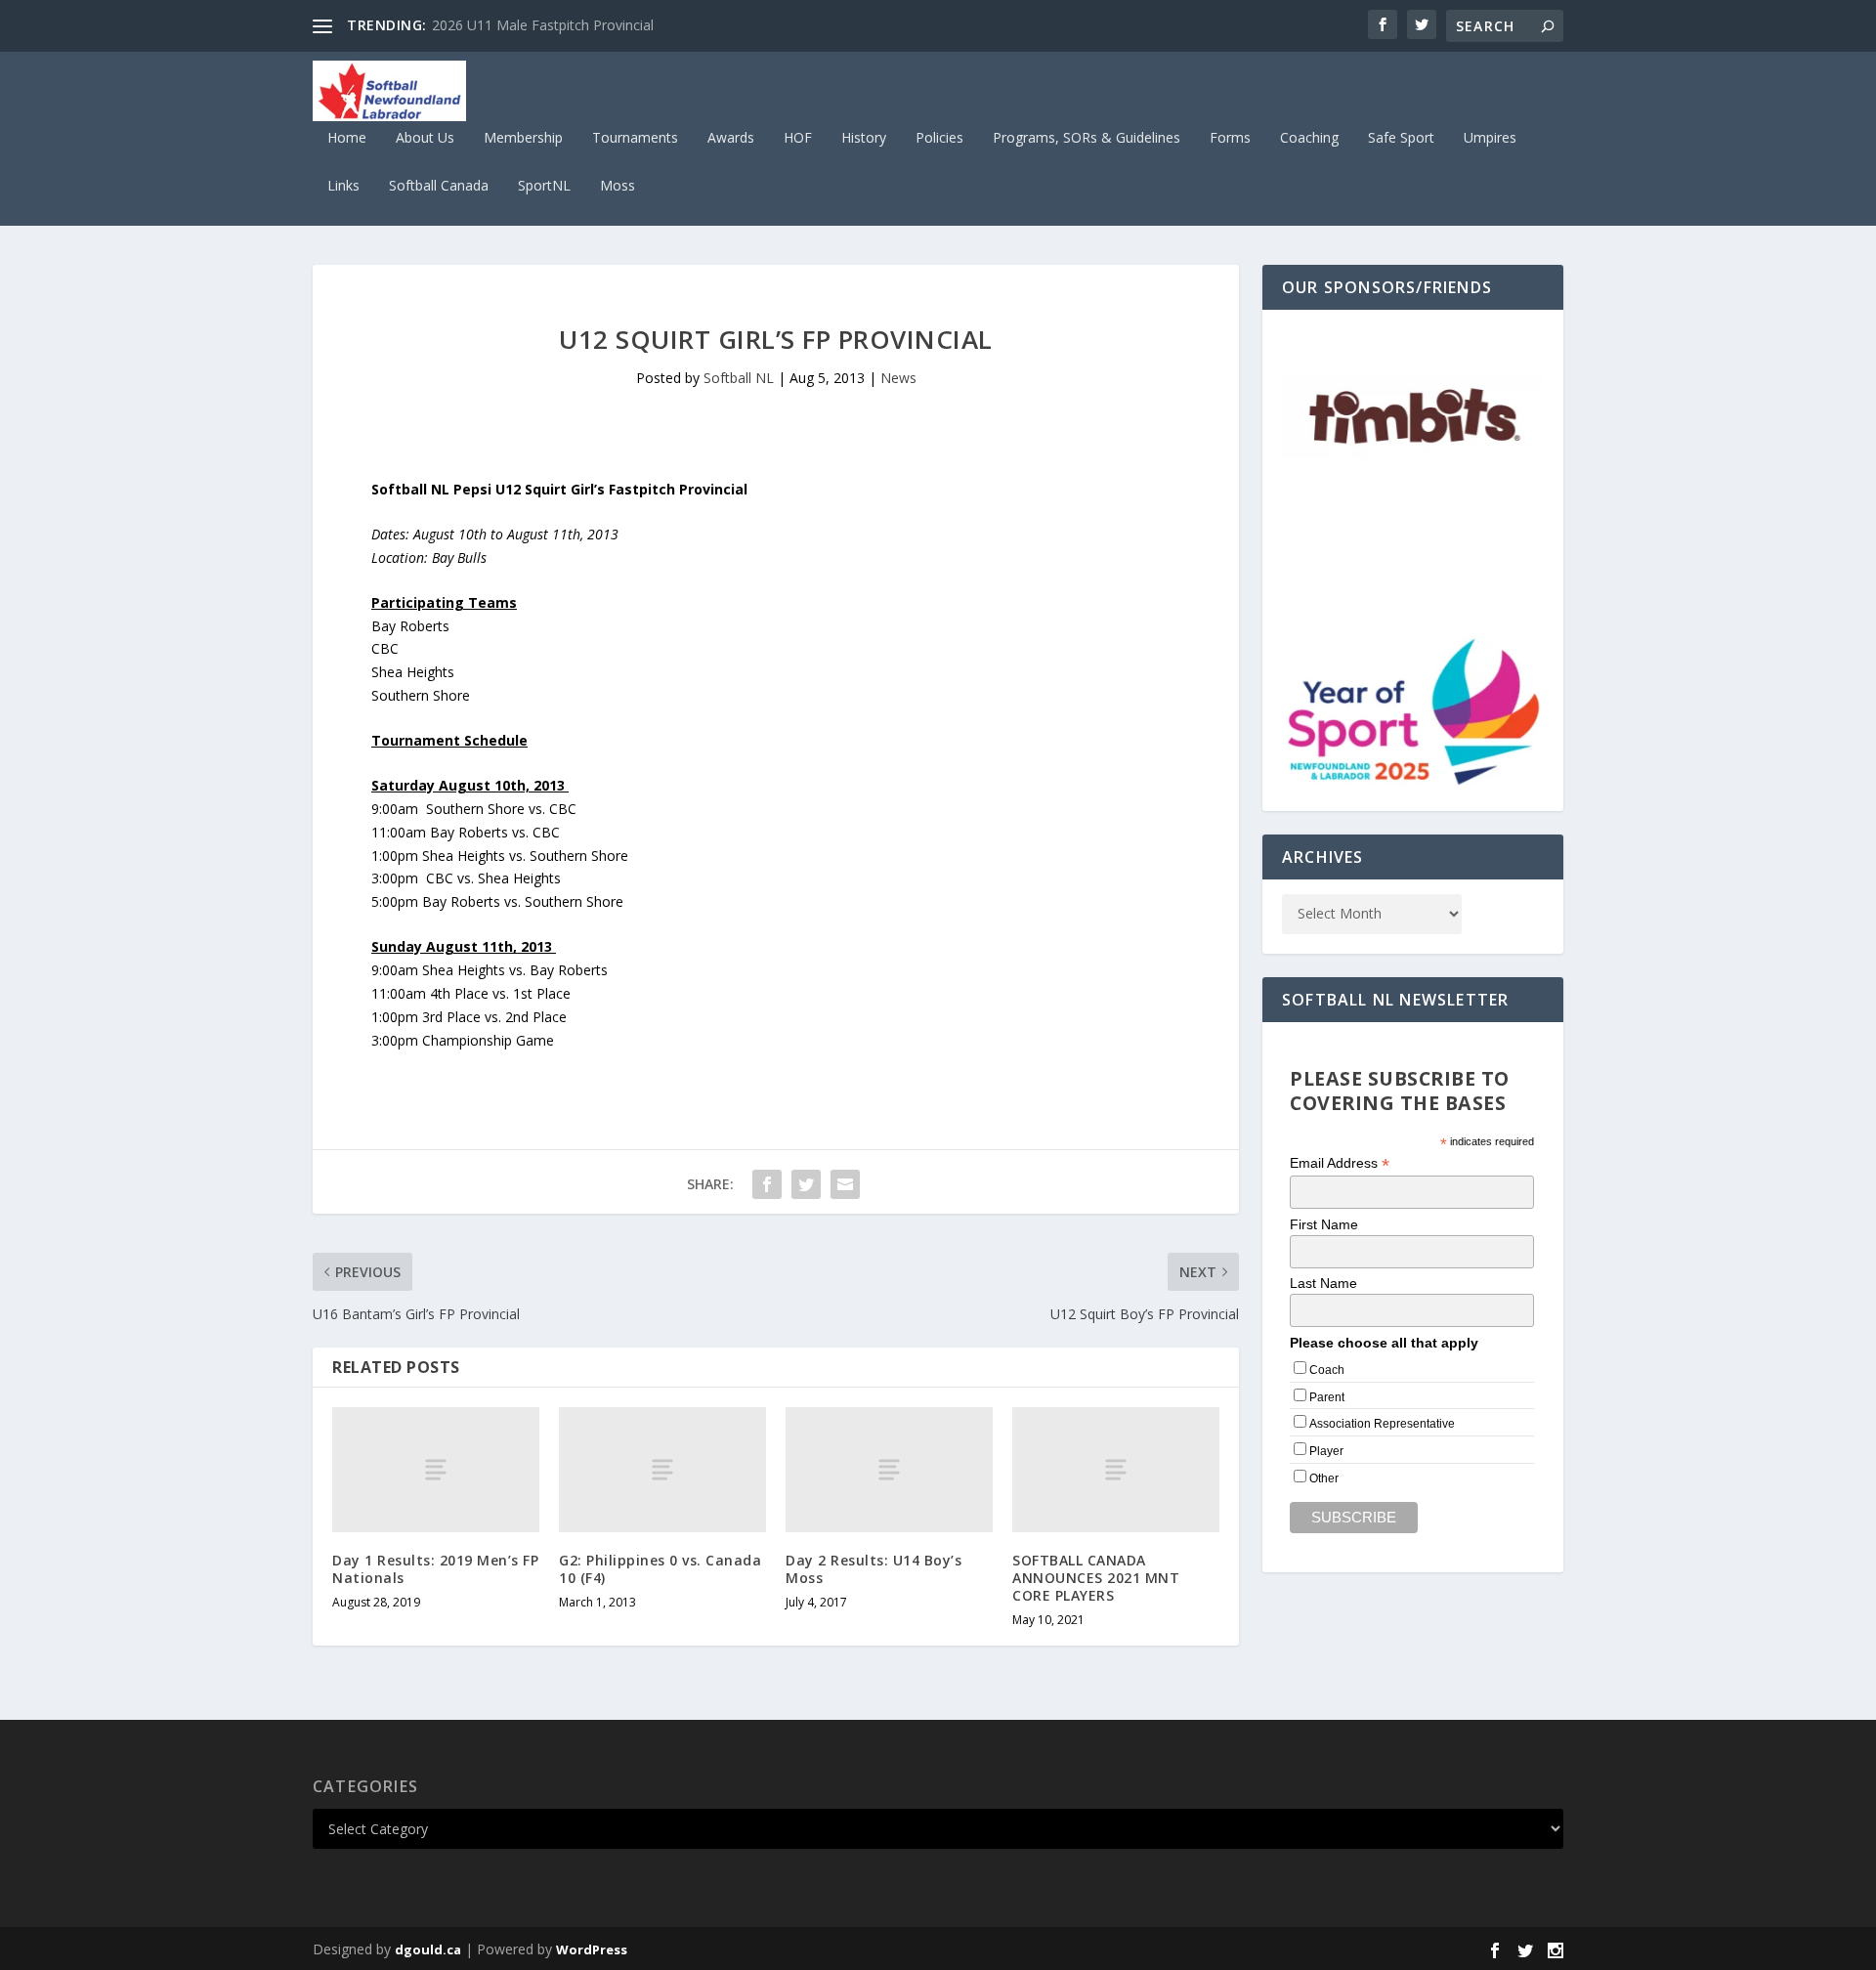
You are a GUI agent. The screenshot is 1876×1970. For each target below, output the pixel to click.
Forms (1230, 138)
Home (347, 138)
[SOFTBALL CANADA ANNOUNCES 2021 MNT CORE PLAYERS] (1116, 1469)
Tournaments (635, 138)
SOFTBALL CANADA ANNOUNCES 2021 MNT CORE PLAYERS (1096, 1578)
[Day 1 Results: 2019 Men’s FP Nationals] (436, 1469)
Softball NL (739, 378)
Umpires (1490, 138)
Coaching (1309, 138)
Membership (523, 138)
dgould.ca (428, 1949)
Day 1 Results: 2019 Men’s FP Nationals (435, 1569)
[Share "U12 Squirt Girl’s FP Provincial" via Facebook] (767, 1184)
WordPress (592, 1949)
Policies (939, 138)
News (898, 378)
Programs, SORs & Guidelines (1087, 138)
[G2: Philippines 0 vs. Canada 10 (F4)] (662, 1469)
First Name (1324, 1224)
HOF (798, 138)
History (864, 138)
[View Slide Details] (1413, 419)
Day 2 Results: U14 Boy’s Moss (874, 1569)
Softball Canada (439, 186)
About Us (425, 138)
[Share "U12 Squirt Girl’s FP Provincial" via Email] (845, 1184)
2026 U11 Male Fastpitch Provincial (543, 25)
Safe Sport (1401, 138)
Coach (1327, 1370)
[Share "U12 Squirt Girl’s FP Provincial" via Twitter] (806, 1184)
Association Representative (1382, 1424)
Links (343, 186)
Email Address (1340, 1163)
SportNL (544, 186)
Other (1324, 1478)
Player (1326, 1451)
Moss (618, 186)
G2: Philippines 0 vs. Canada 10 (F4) (660, 1569)
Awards (731, 138)
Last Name (1323, 1283)
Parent (1327, 1397)
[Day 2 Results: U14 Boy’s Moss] (889, 1469)
